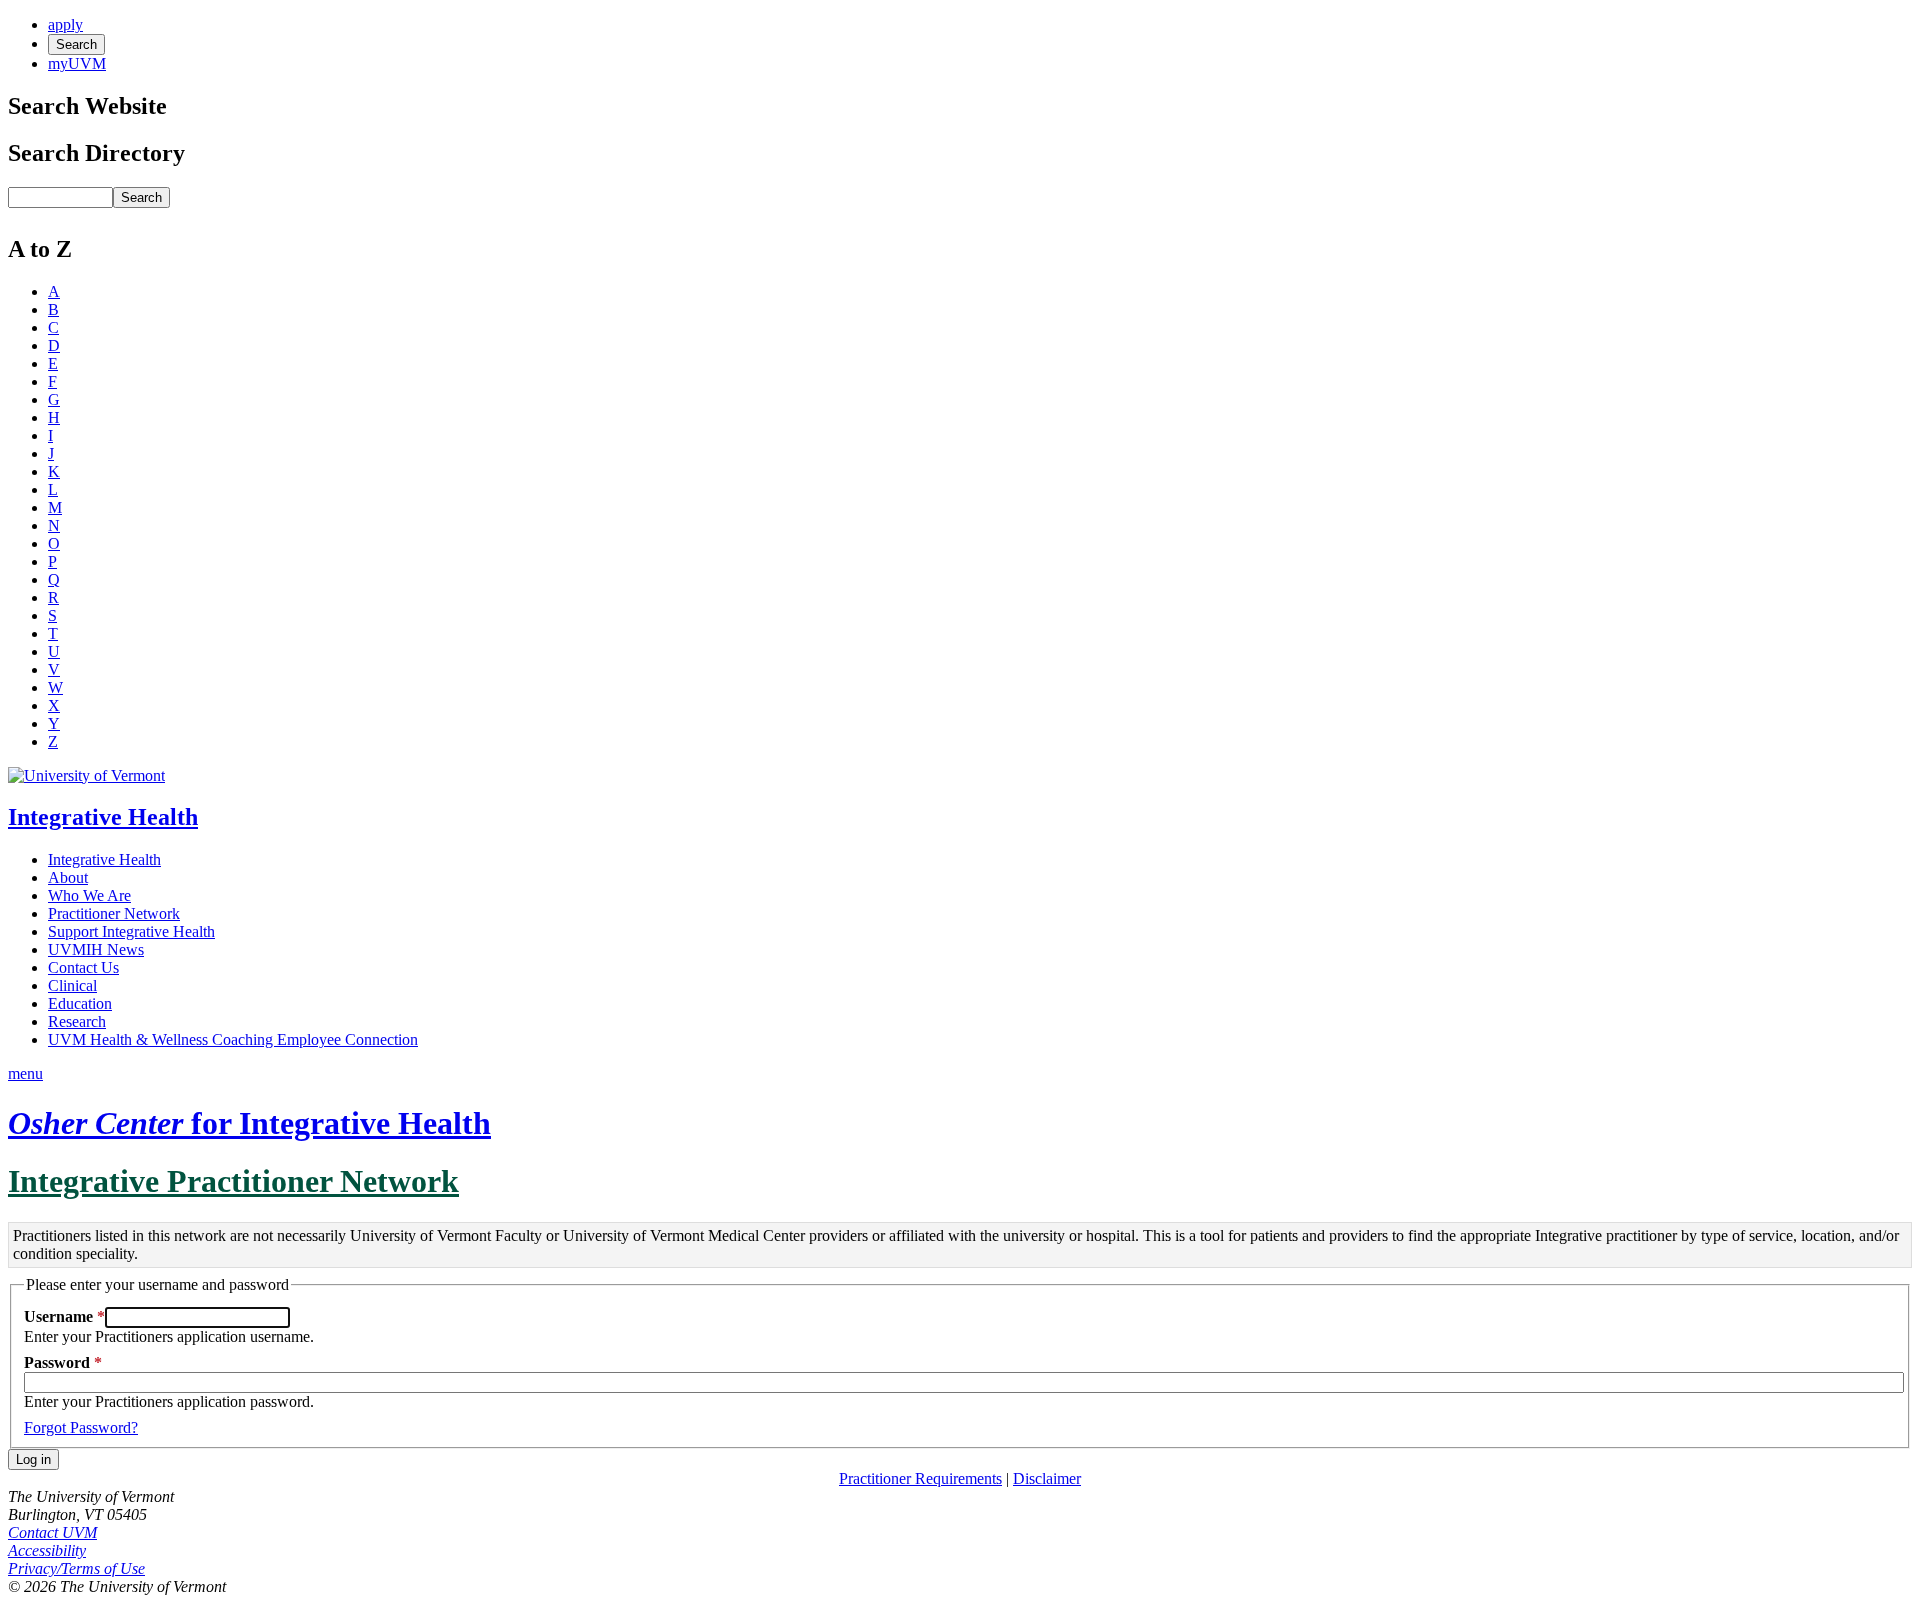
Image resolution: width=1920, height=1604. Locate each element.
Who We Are (89, 895)
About (68, 877)
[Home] (86, 775)
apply (65, 24)
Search (76, 44)
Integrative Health (103, 817)
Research (77, 1021)
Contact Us (83, 967)
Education (80, 1003)
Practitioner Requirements (920, 1478)
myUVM (77, 63)
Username (58, 1316)
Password (57, 1362)
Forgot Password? (81, 1427)
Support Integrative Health (131, 931)
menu (25, 1073)
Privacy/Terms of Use (76, 1568)
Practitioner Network (114, 913)
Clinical (72, 985)
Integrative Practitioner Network (233, 1181)
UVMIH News (96, 949)
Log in (33, 1459)
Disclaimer (1047, 1478)
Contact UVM (52, 1532)
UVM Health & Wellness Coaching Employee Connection (233, 1039)
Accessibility (47, 1550)
